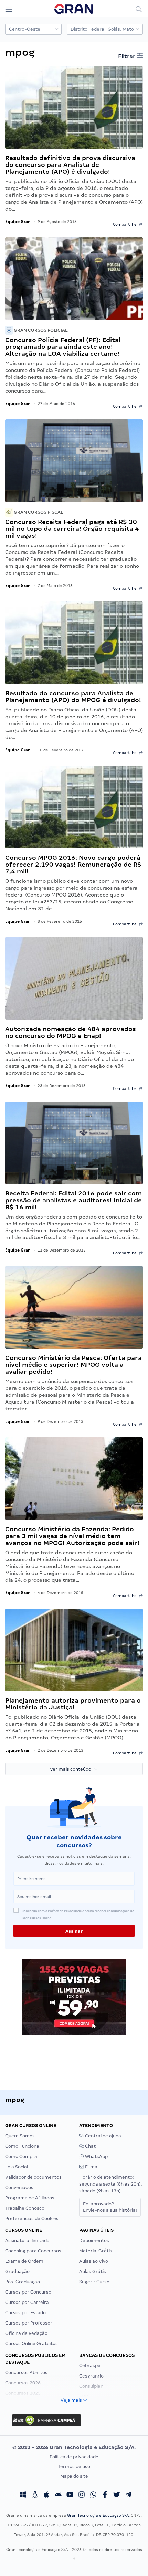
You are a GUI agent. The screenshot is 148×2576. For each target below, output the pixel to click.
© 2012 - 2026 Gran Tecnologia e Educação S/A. (74, 2447)
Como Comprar (22, 2156)
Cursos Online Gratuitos (31, 2344)
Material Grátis (96, 2251)
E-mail (92, 2167)
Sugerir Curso (94, 2282)
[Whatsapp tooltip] (93, 2495)
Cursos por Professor (29, 2323)
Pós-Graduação (23, 2282)
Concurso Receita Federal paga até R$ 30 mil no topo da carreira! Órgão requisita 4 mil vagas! (72, 529)
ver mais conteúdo (72, 1769)
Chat (90, 2146)
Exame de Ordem (24, 2261)
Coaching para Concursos (33, 2251)
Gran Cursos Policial (40, 330)
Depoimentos (94, 2240)
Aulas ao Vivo (94, 2261)
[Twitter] (117, 2495)
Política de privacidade (74, 2457)
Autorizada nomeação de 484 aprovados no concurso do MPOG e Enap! (71, 1032)
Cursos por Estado (25, 2313)
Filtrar (127, 56)
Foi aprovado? (110, 2207)
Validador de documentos (33, 2177)
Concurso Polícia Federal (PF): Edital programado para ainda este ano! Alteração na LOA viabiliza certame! (63, 347)
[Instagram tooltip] (82, 2495)
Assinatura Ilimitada (27, 2240)
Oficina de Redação (26, 2333)
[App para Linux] (35, 2495)
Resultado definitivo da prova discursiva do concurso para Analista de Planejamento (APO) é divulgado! (70, 165)
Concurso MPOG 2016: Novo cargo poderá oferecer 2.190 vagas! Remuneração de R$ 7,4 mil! (73, 864)
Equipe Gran (18, 221)
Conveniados (19, 2187)
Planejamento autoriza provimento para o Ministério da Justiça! (73, 1704)
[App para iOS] (46, 2495)
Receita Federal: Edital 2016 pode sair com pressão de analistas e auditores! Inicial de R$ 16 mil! (73, 1200)
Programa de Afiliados (30, 2198)
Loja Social (17, 2167)
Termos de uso (74, 2466)
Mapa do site (74, 2476)
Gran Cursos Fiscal (38, 512)
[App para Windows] (23, 2495)
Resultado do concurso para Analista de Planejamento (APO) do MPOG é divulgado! (73, 696)
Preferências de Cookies (32, 2218)
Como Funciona (22, 2146)
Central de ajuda (103, 2136)
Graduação (17, 2271)
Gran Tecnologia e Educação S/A (98, 2515)
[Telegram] (128, 2495)
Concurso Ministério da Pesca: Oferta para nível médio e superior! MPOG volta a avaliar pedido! (73, 1365)
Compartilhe (126, 224)
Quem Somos (20, 2136)
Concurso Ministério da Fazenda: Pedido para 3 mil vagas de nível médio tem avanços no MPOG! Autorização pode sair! (72, 1536)
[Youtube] (70, 2495)
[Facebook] (105, 2495)
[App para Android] (58, 2495)
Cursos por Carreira (27, 2302)
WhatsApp (96, 2156)
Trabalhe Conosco (25, 2208)
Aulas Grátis (93, 2271)
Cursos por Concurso (28, 2292)
